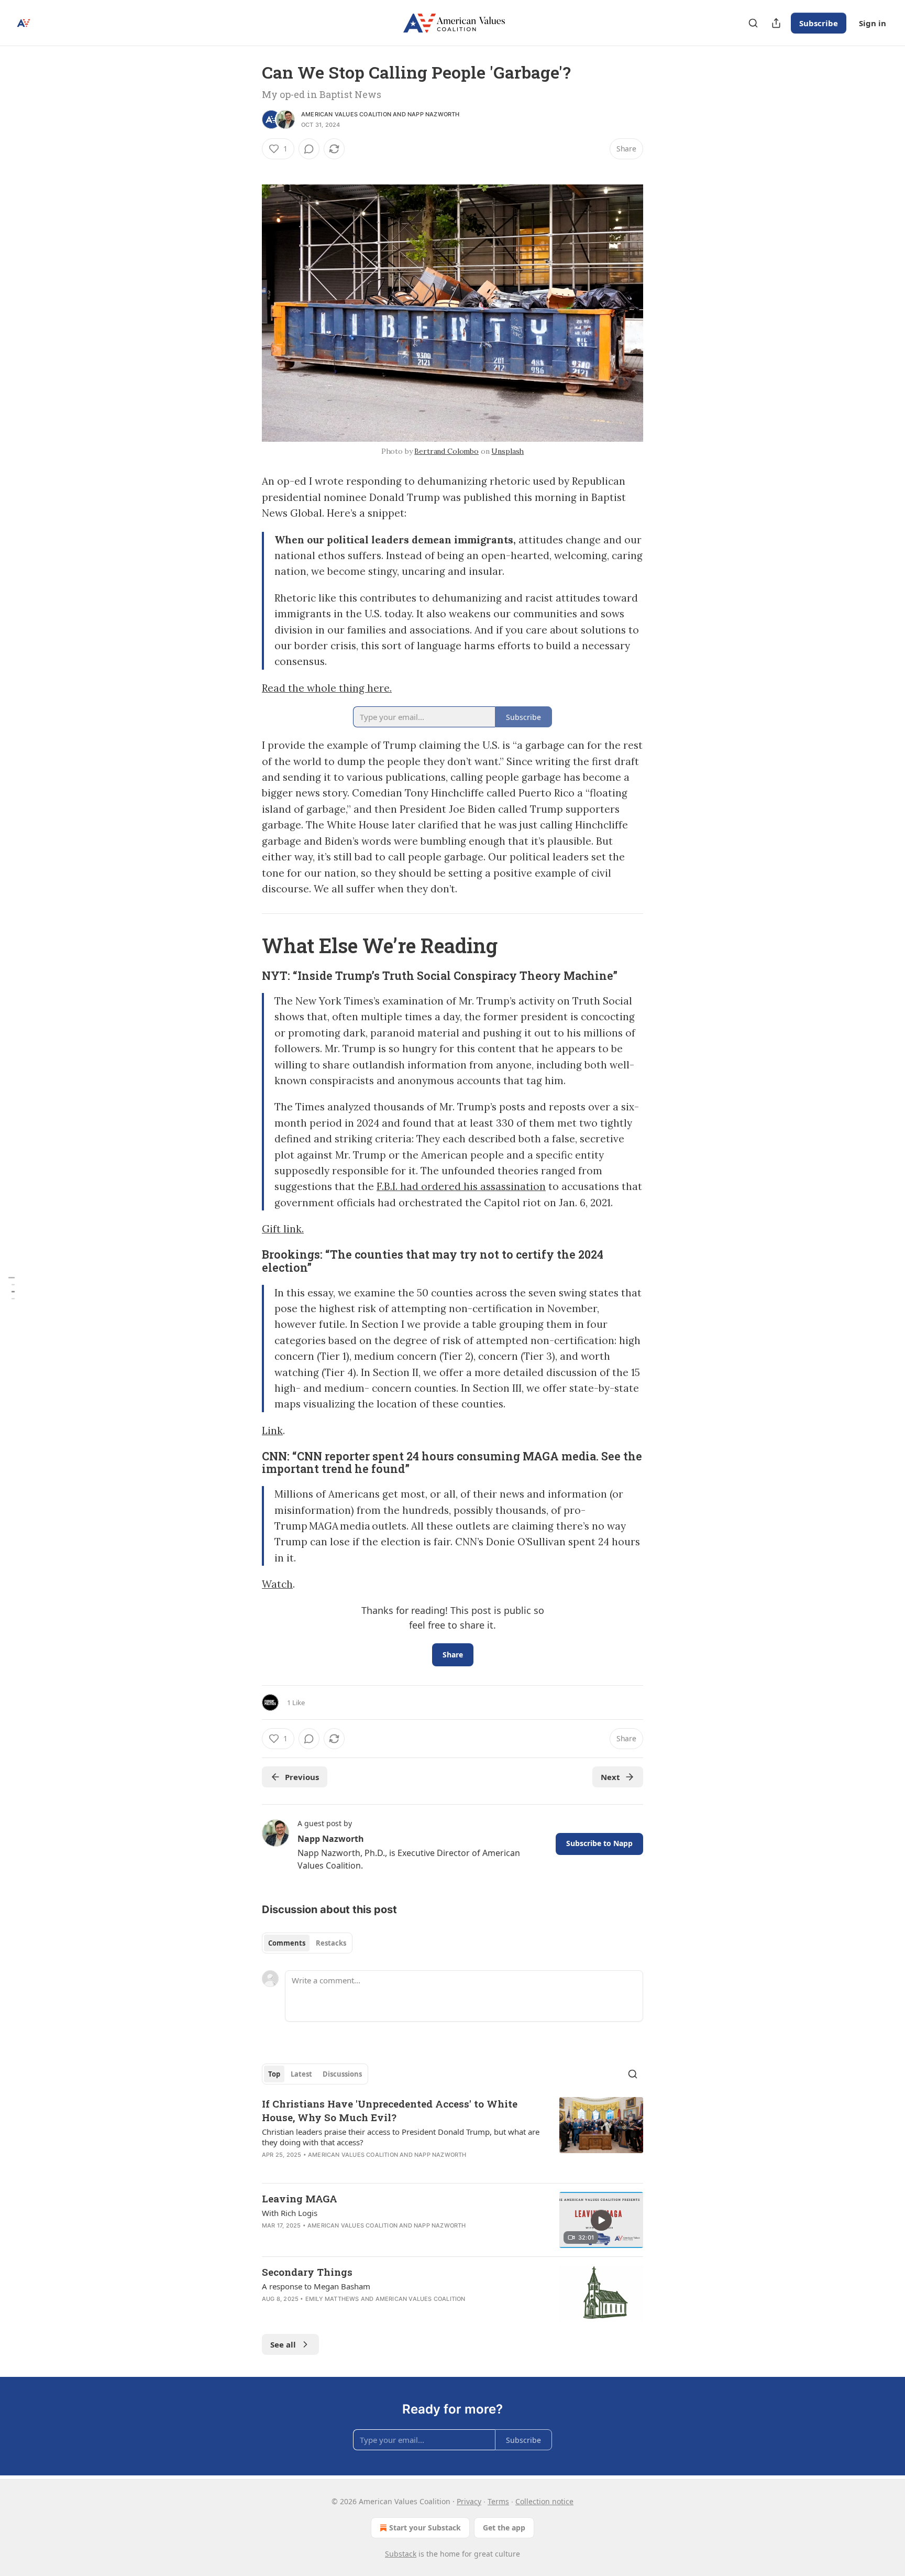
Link (272, 1431)
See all (283, 2344)
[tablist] (307, 1943)
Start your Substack (425, 2528)
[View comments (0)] (309, 149)
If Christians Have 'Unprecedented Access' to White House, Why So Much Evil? (390, 2110)
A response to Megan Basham (316, 2286)
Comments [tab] (287, 1943)
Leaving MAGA (300, 2198)
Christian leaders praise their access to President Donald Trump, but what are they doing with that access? (401, 2137)
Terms (498, 2501)
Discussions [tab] (342, 2074)
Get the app (504, 2528)
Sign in (873, 23)
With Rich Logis (290, 2213)
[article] (452, 2136)
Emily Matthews (332, 2299)
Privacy (469, 2501)
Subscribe (819, 23)
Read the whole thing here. (327, 688)
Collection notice (544, 2501)
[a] (601, 2220)
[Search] (753, 23)
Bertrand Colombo (446, 451)
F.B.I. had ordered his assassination (461, 1186)
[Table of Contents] (12, 1288)
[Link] (247, 945)
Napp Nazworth (434, 114)
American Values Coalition (346, 114)
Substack (401, 2554)
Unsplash (507, 451)
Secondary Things (307, 2272)
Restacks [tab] (331, 1943)
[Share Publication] (776, 23)
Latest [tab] (301, 2074)
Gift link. (283, 1229)
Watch (277, 1584)
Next (610, 1777)
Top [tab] (274, 2074)
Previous (302, 1777)
